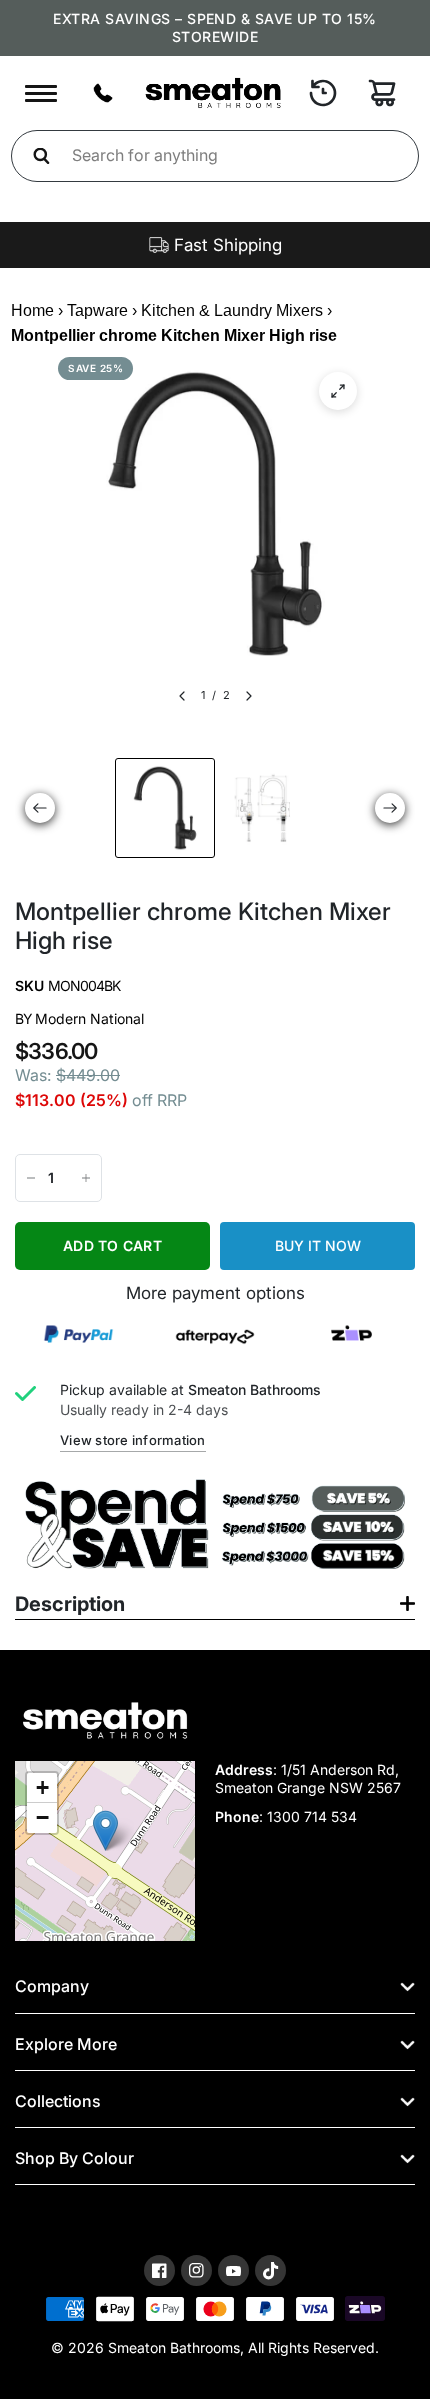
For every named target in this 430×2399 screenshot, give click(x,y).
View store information (133, 1440)
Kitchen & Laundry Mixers (232, 310)
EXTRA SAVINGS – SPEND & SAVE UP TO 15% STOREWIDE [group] (214, 27)
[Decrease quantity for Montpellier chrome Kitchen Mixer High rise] (31, 1178)
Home (32, 310)
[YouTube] (233, 2271)
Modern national (89, 1018)
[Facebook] (159, 2270)
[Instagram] (196, 2270)
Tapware (97, 310)
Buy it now (318, 1245)
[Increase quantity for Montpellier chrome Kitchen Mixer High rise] (86, 1178)
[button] (105, 1830)
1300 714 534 (312, 1816)
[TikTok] (270, 2271)
